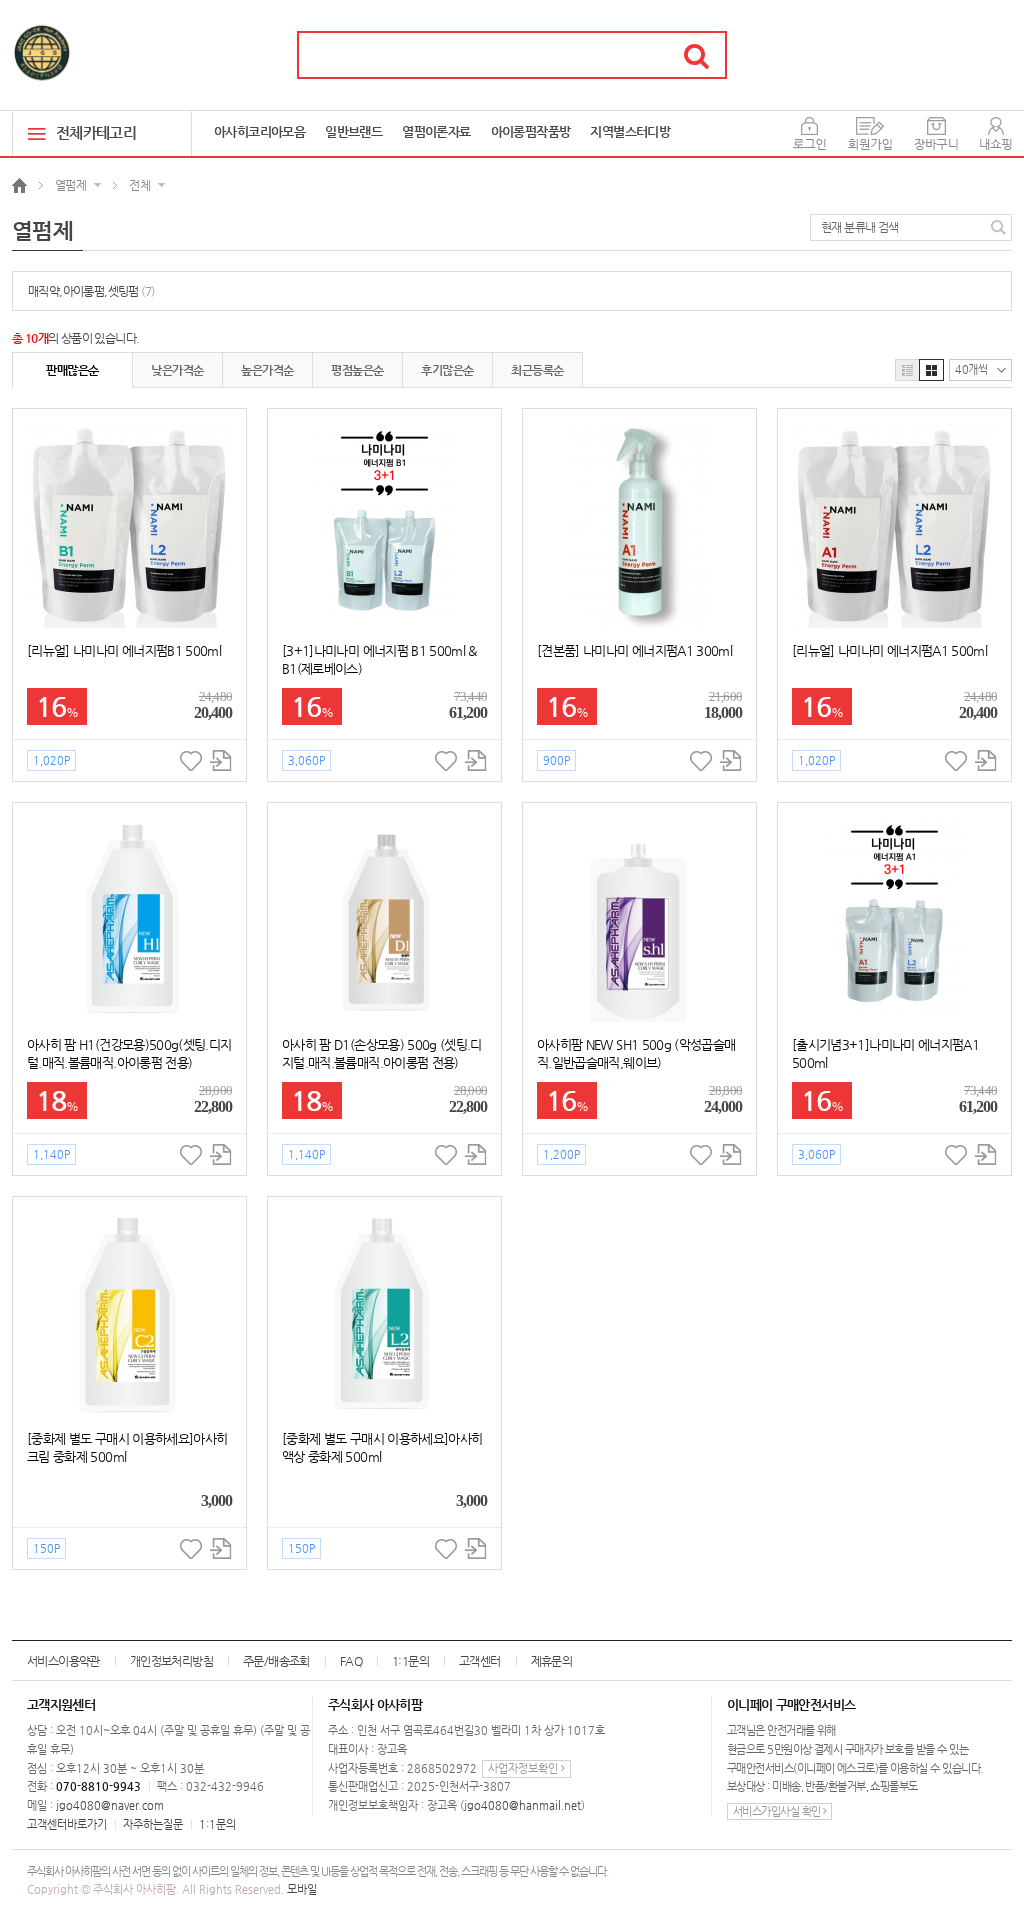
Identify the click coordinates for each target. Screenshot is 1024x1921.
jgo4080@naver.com (110, 1805)
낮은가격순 (177, 370)
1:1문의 (410, 1661)
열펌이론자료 (436, 131)
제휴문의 (552, 1661)
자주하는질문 (153, 1824)
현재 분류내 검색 (860, 227)
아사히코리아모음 (259, 131)
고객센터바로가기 (67, 1824)
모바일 (302, 1889)
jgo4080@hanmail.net (522, 1805)
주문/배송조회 (276, 1661)
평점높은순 (357, 370)
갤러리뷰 (931, 370)
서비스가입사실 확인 (778, 1811)
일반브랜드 (353, 131)
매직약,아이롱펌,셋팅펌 (91, 291)
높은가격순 (267, 370)
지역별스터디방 (630, 131)
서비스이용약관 (63, 1661)
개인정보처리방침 (171, 1661)
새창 (220, 760)
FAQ (351, 1661)
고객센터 (480, 1661)
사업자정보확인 (524, 1768)
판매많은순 (72, 370)
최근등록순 (537, 370)
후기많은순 (447, 370)
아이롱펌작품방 (531, 131)
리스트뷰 (907, 370)
